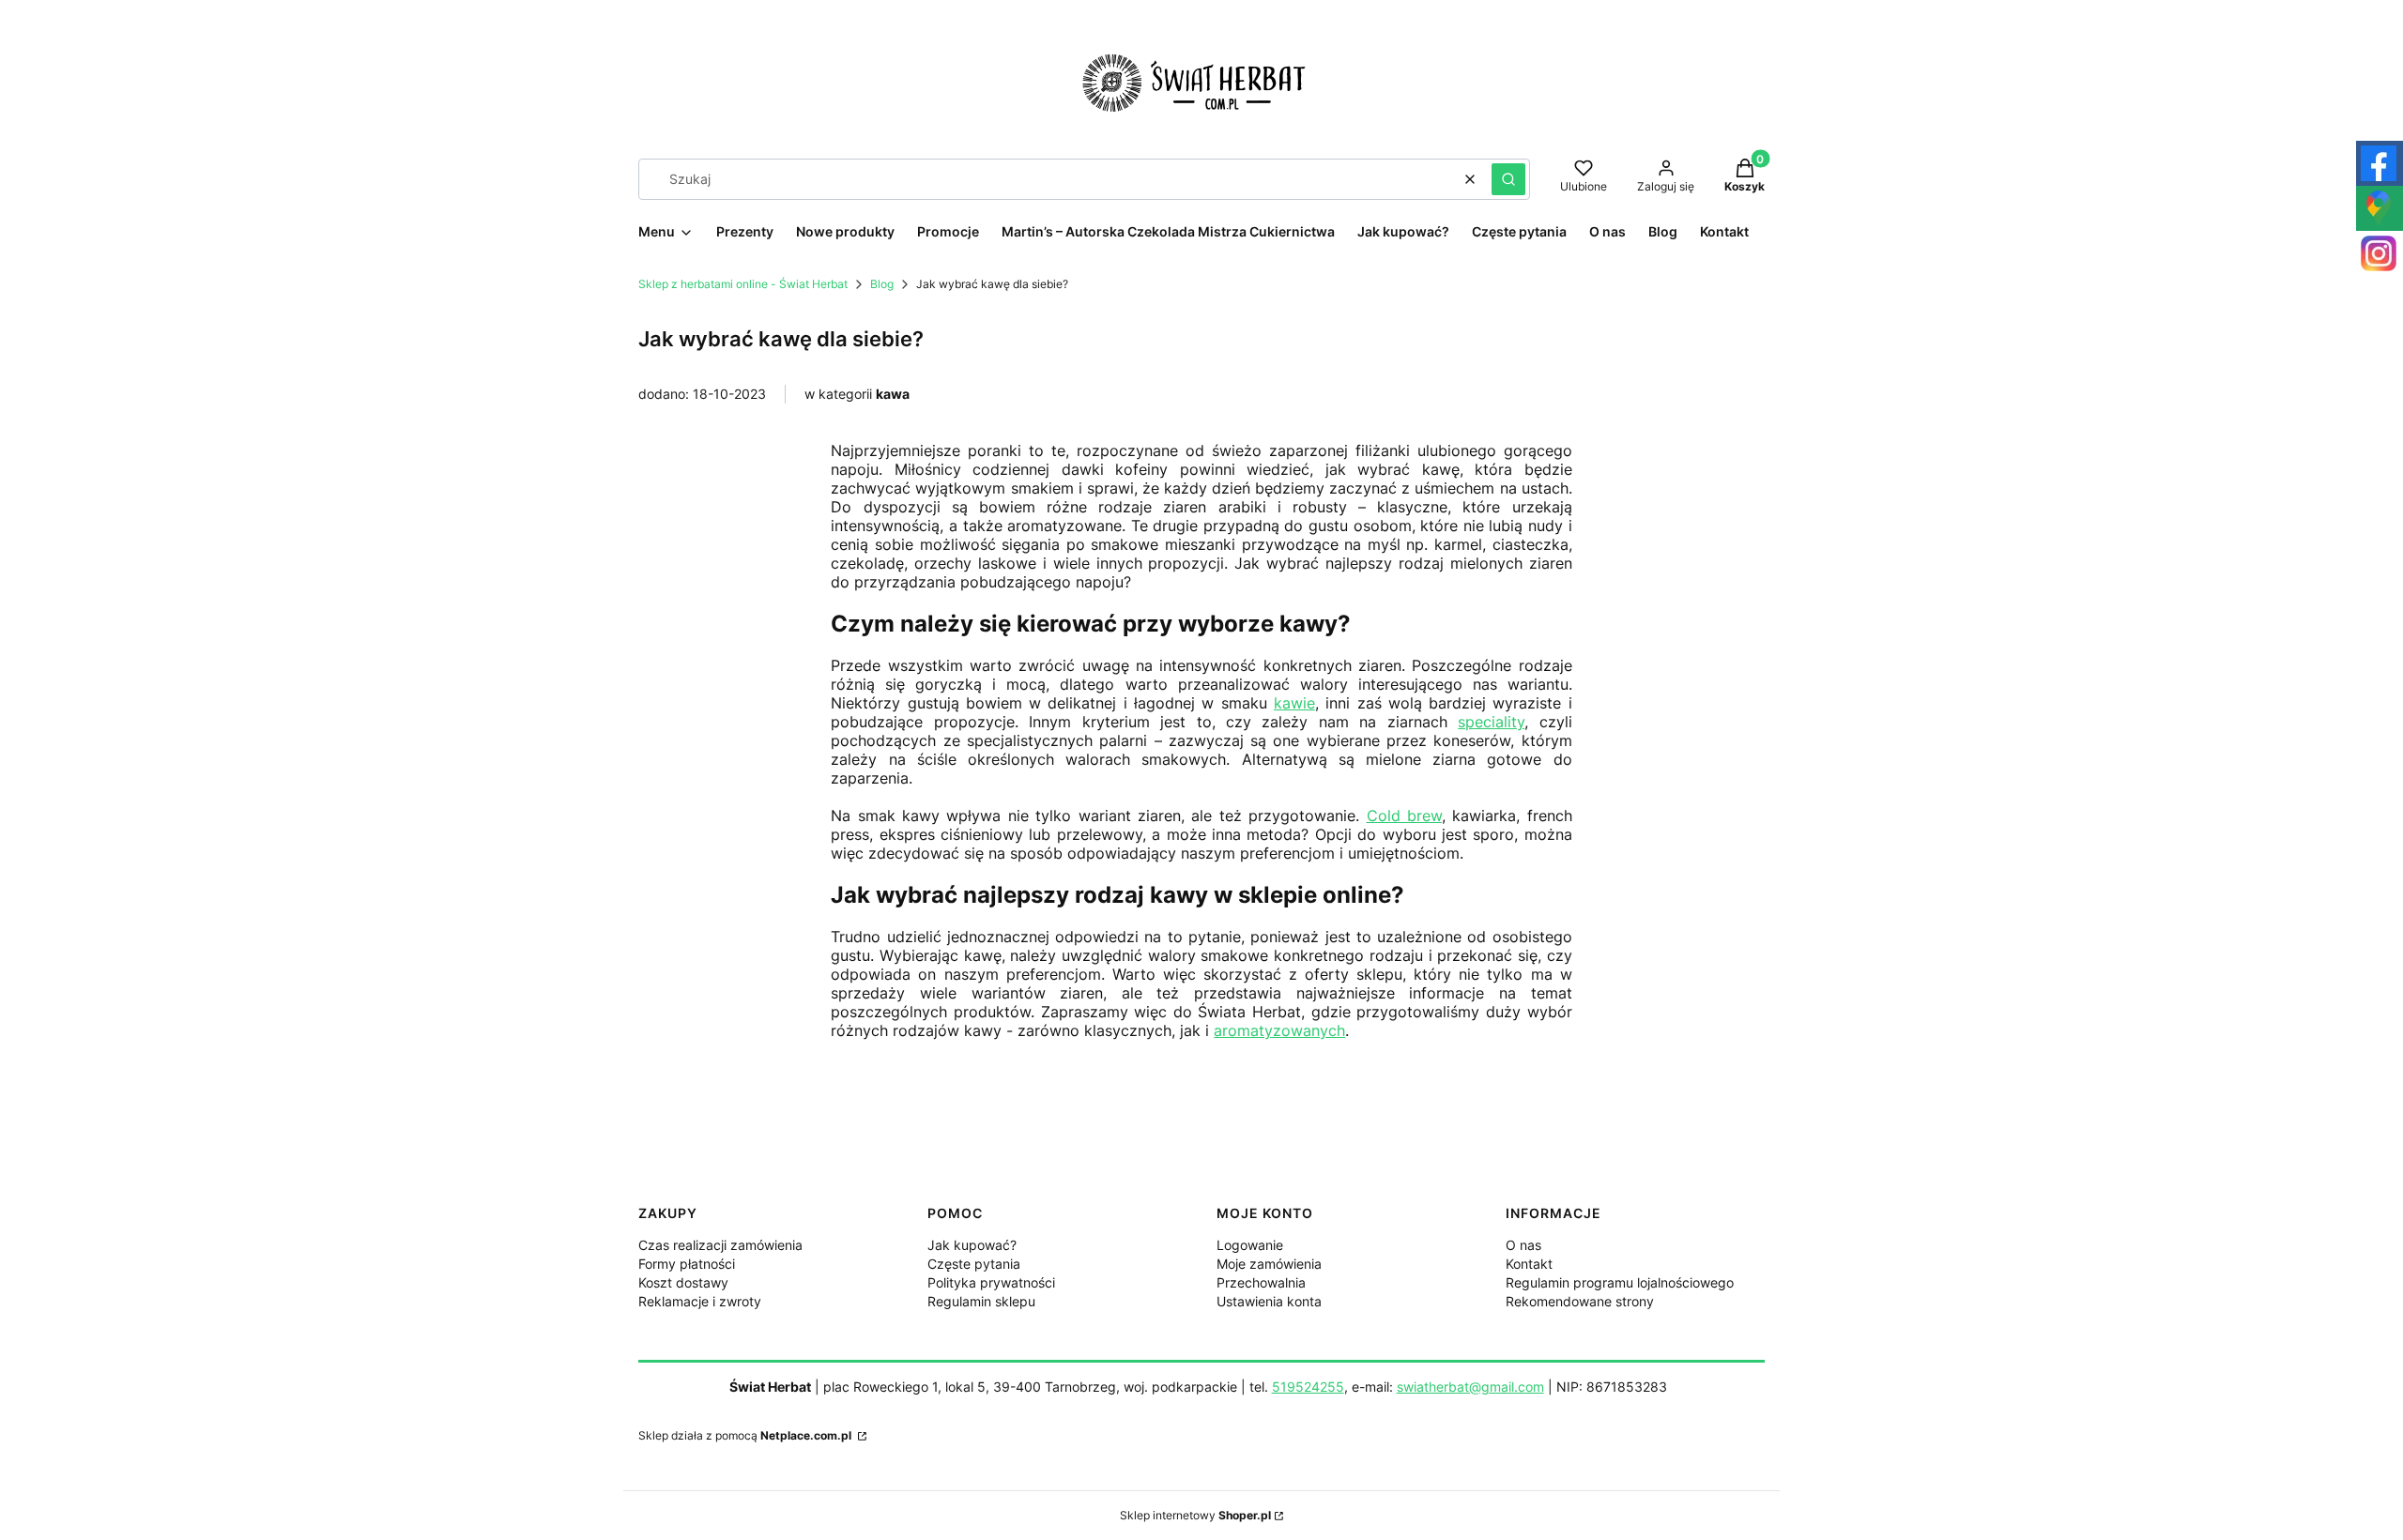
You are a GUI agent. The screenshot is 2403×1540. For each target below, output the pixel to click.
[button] (1508, 179)
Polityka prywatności (991, 1282)
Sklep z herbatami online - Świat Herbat (743, 284)
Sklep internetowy (1195, 1515)
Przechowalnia (1261, 1282)
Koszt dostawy (683, 1282)
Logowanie (1250, 1245)
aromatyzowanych (1279, 1030)
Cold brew (1404, 816)
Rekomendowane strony (1580, 1301)
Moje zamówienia (1269, 1264)
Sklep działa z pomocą (745, 1435)
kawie (1294, 703)
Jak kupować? (972, 1245)
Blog (882, 284)
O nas (1523, 1245)
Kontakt (1529, 1264)
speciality (1491, 722)
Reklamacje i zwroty (700, 1301)
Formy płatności (687, 1264)
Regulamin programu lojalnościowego (1620, 1282)
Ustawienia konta (1269, 1301)
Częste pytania (974, 1264)
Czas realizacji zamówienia (720, 1245)
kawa (893, 394)
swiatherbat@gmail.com (1470, 1387)
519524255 (1308, 1387)
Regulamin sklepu (981, 1301)
